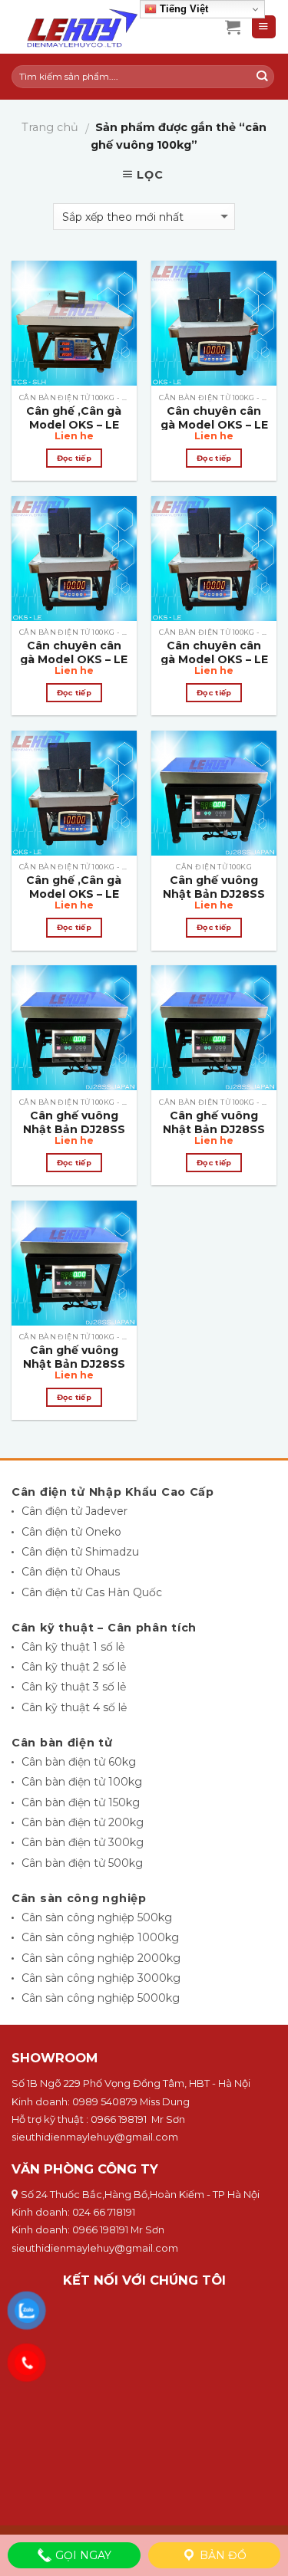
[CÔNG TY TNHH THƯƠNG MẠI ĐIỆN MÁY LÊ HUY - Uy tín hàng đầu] (107, 27)
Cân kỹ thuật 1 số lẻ (73, 1647)
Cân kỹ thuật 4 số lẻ (74, 1707)
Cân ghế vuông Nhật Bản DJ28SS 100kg (214, 894)
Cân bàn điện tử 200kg (83, 1822)
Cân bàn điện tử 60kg (79, 1762)
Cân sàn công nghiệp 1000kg (100, 1937)
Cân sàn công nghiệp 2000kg (101, 1958)
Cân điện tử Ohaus (71, 1572)
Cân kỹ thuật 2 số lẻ (74, 1667)
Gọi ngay (82, 2555)
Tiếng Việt (182, 9)
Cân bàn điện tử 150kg (81, 1802)
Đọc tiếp (74, 458)
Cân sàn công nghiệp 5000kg (101, 1998)
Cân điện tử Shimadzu (80, 1552)
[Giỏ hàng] (233, 27)
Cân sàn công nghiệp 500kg (97, 1917)
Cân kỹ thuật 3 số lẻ (74, 1687)
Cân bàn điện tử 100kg (82, 1782)
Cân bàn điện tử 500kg (82, 1863)
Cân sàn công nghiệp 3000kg (101, 1978)
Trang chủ (50, 127)
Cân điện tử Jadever (74, 1511)
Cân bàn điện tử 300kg (83, 1842)
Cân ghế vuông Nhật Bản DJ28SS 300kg (214, 1129)
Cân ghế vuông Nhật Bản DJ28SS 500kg (74, 1364)
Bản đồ (222, 2555)
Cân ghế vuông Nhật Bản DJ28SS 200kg (74, 1129)
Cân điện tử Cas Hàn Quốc (92, 1592)
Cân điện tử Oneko (71, 1532)
